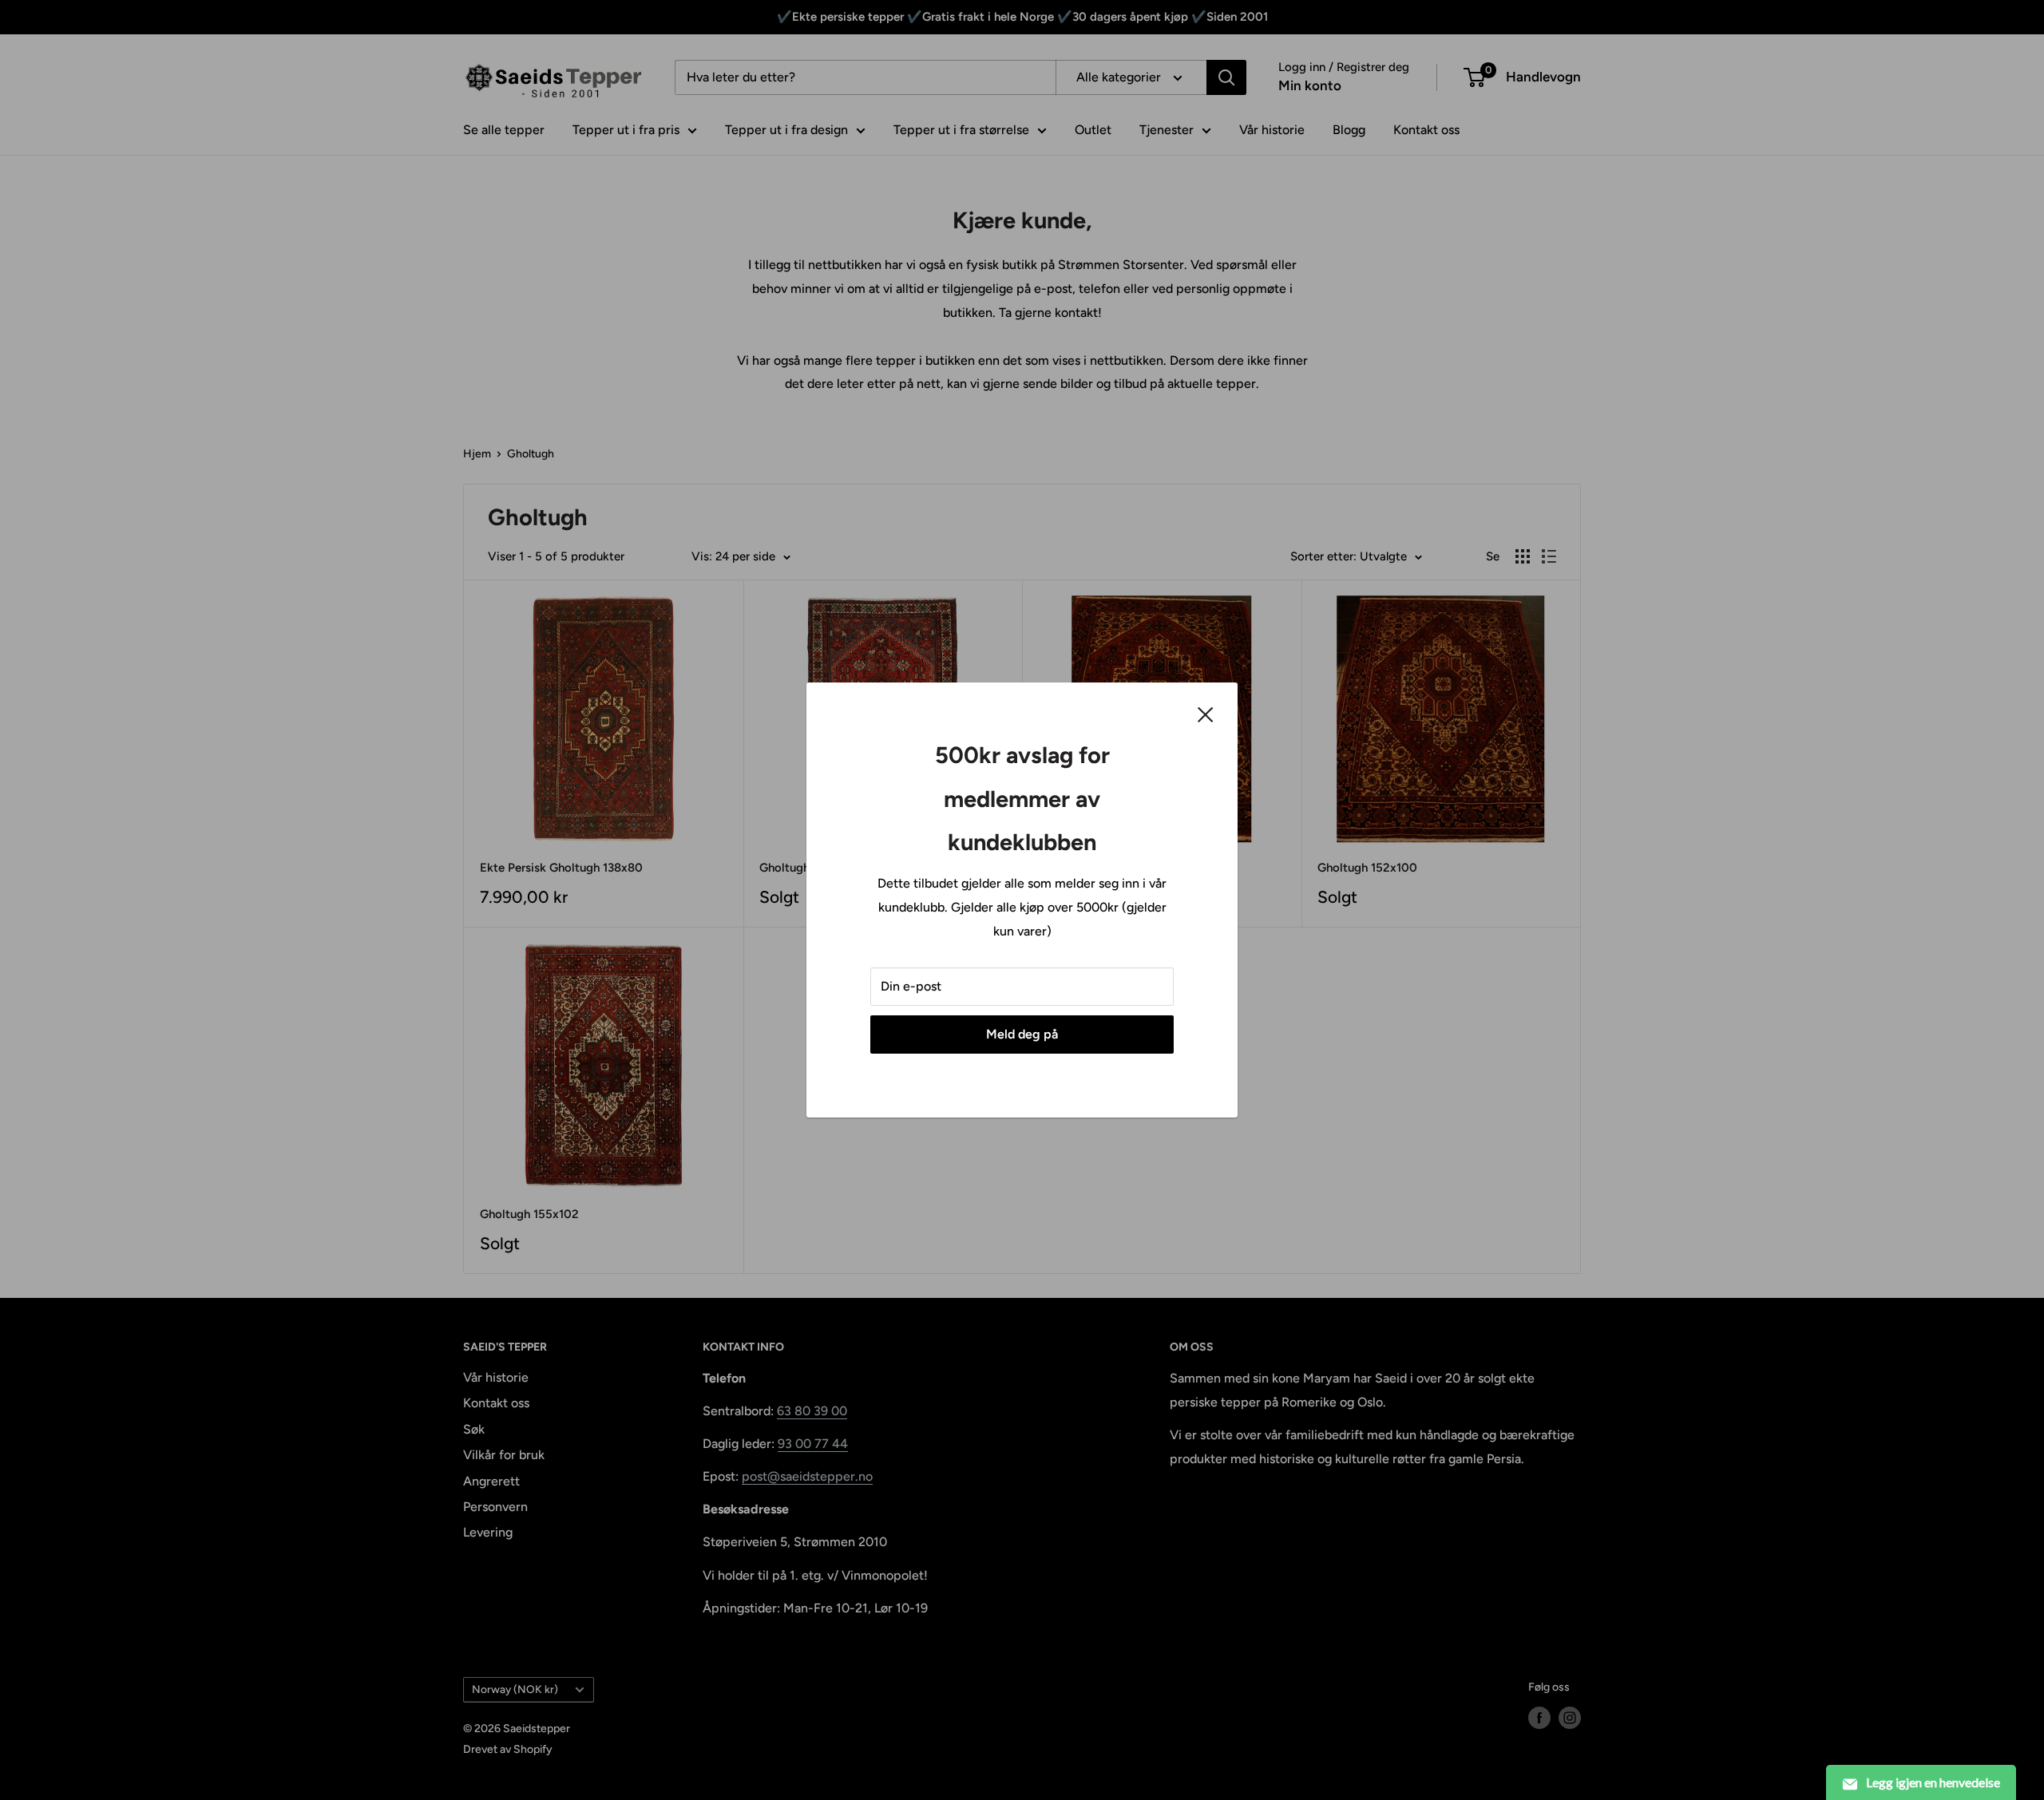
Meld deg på (1022, 1034)
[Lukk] (1206, 714)
